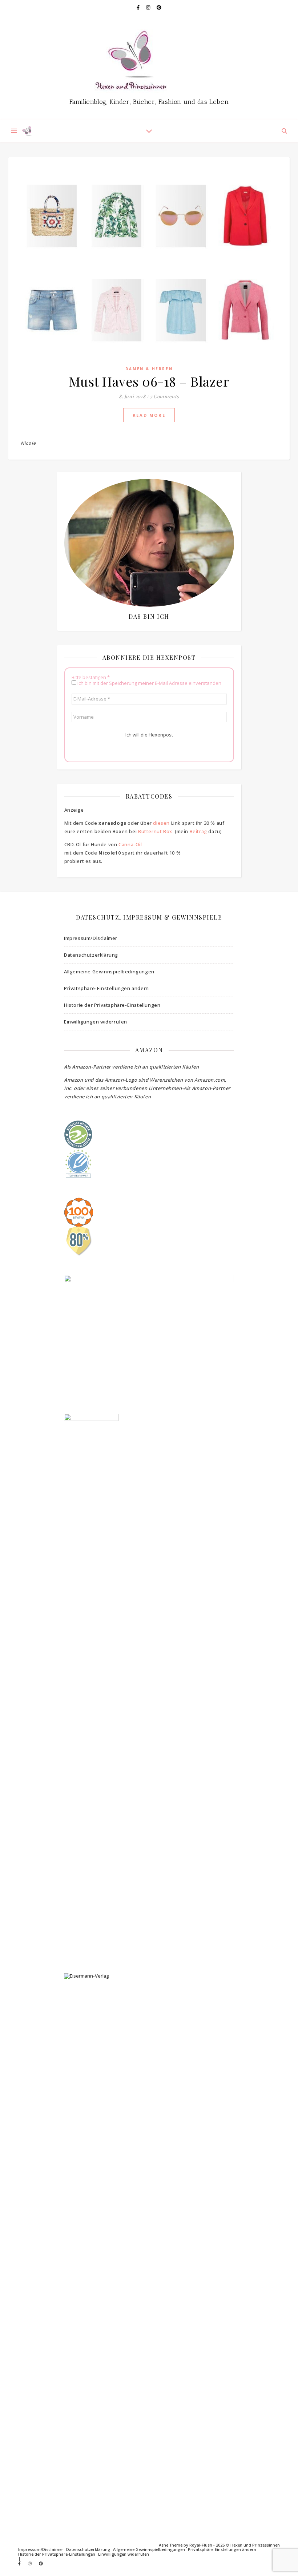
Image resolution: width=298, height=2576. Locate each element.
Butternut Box (155, 831)
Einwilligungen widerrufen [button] (96, 1022)
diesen (161, 823)
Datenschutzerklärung (91, 955)
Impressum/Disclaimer (91, 938)
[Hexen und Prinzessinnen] (149, 67)
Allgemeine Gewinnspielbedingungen (109, 972)
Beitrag (198, 831)
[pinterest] (159, 7)
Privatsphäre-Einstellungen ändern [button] (106, 988)
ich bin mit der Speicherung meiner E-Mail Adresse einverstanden (149, 683)
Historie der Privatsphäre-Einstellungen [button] (112, 1005)
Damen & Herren (149, 369)
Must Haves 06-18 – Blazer (149, 381)
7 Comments (165, 396)
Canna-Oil (130, 844)
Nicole (28, 443)
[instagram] (149, 7)
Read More (149, 415)
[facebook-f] (139, 7)
